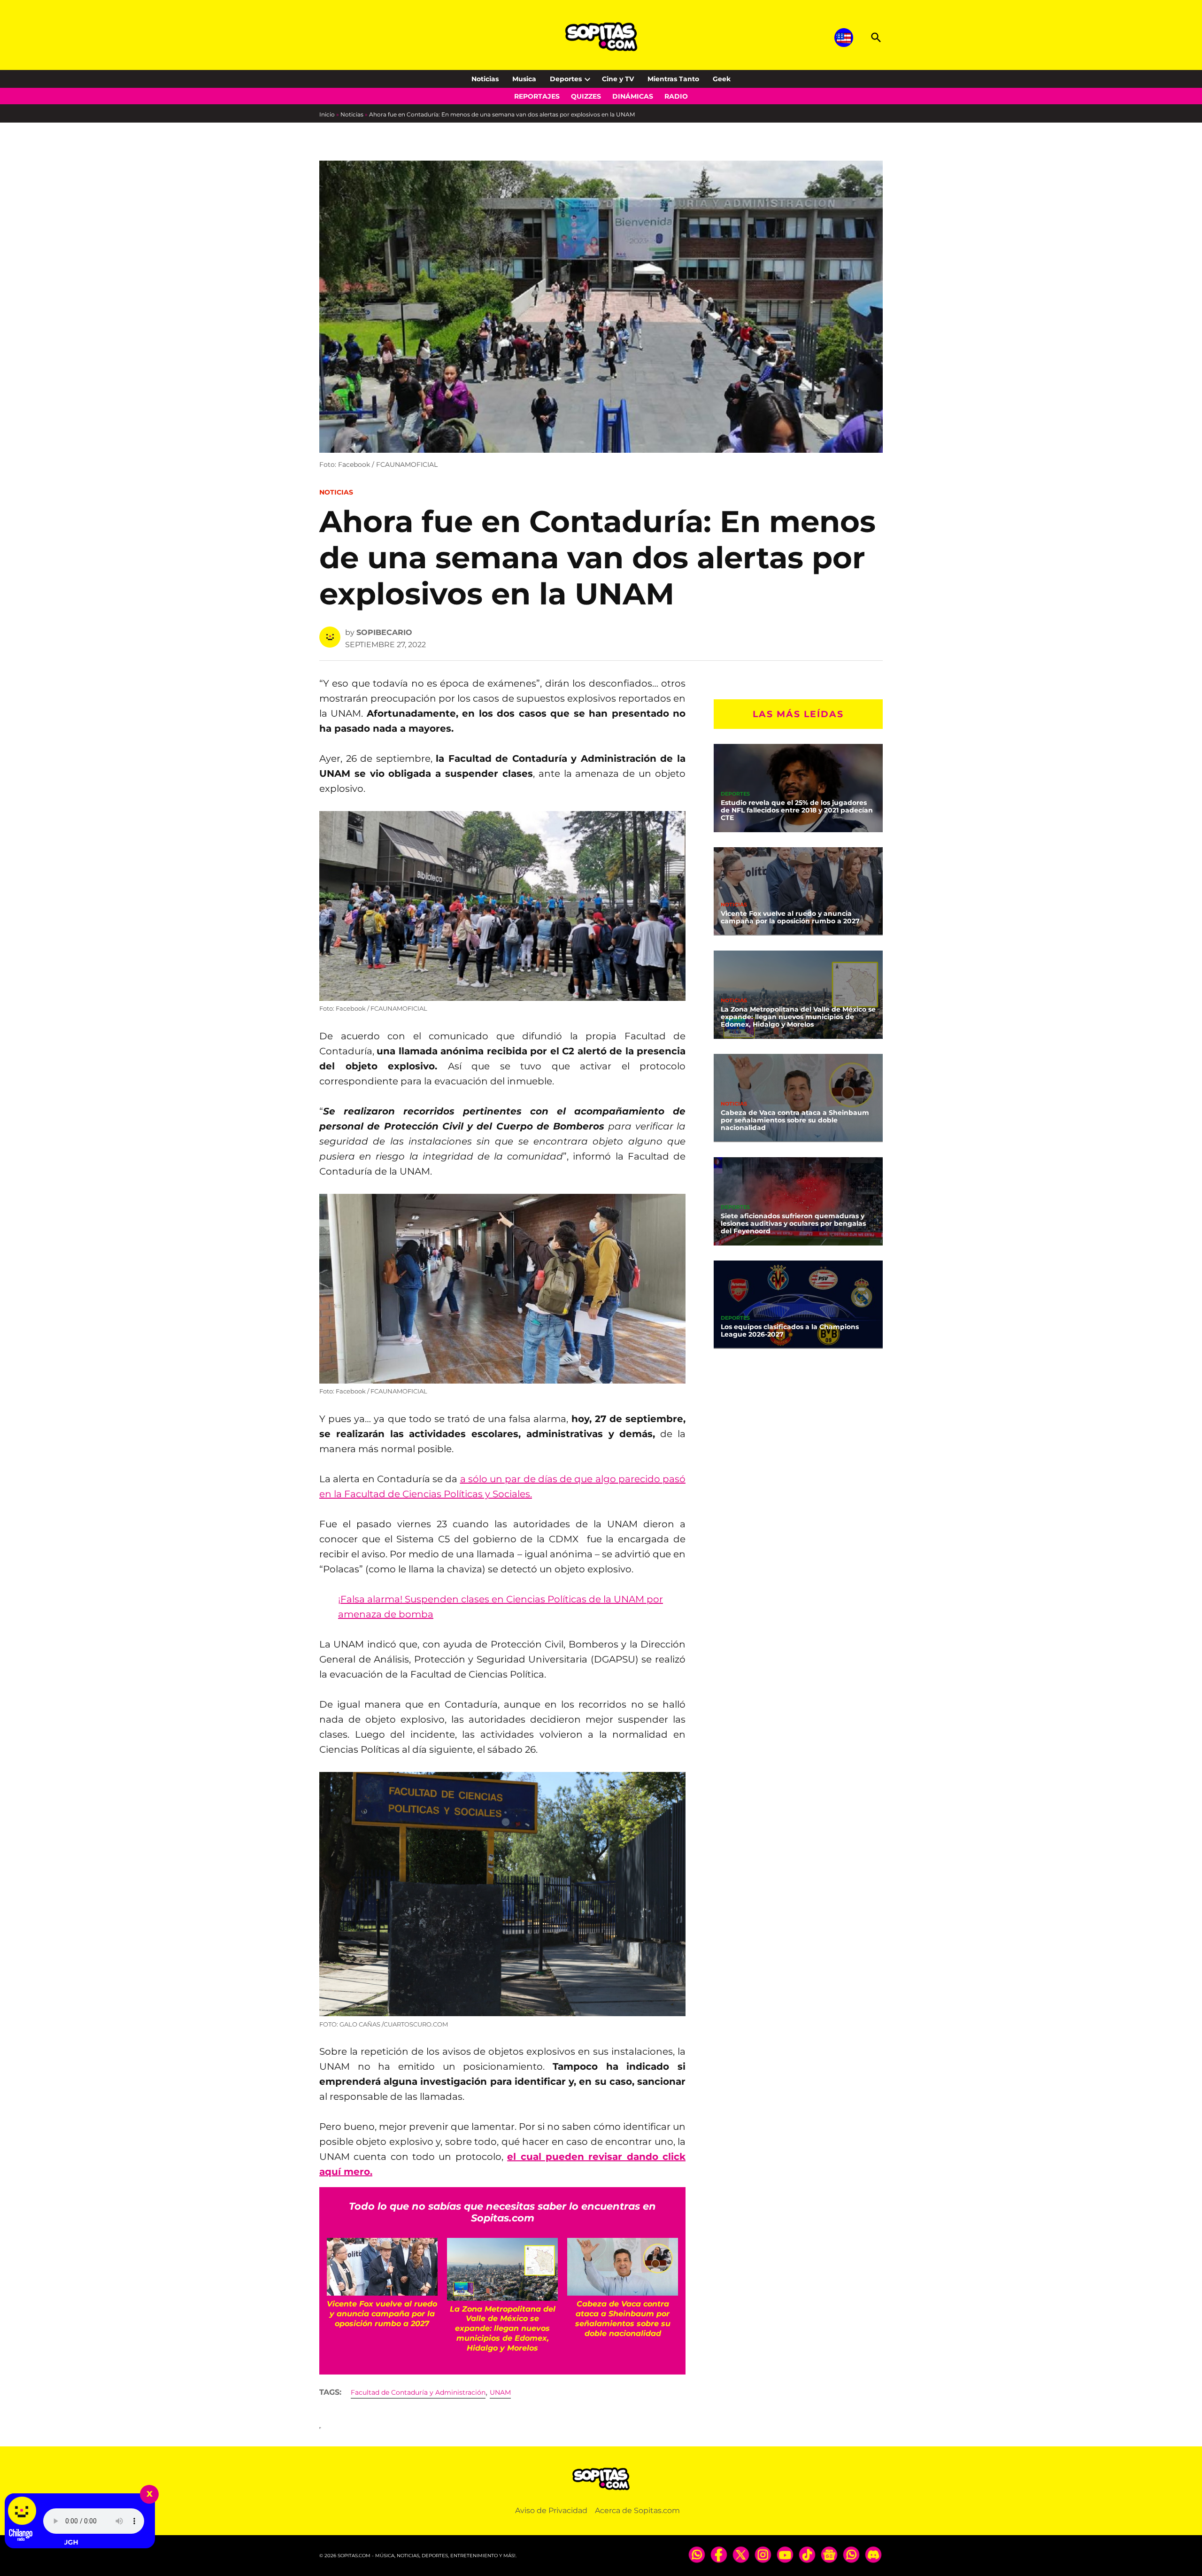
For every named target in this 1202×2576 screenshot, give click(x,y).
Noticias (485, 79)
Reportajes (537, 96)
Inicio (327, 114)
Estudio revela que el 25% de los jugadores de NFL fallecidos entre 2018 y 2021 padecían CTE (797, 810)
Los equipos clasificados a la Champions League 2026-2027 (790, 1331)
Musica (524, 79)
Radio (676, 96)
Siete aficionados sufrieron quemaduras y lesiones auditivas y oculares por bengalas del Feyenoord (793, 1223)
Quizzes (586, 96)
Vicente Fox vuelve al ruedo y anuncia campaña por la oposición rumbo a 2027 (790, 917)
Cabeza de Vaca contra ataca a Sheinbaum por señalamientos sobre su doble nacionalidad (795, 1120)
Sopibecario (384, 632)
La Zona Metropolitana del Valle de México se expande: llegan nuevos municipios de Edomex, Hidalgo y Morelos (798, 1017)
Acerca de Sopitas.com (637, 2510)
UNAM (500, 2392)
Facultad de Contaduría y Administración (418, 2392)
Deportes (566, 79)
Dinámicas (633, 96)
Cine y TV (618, 79)
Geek (722, 79)
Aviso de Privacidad (551, 2510)
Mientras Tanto (673, 79)
